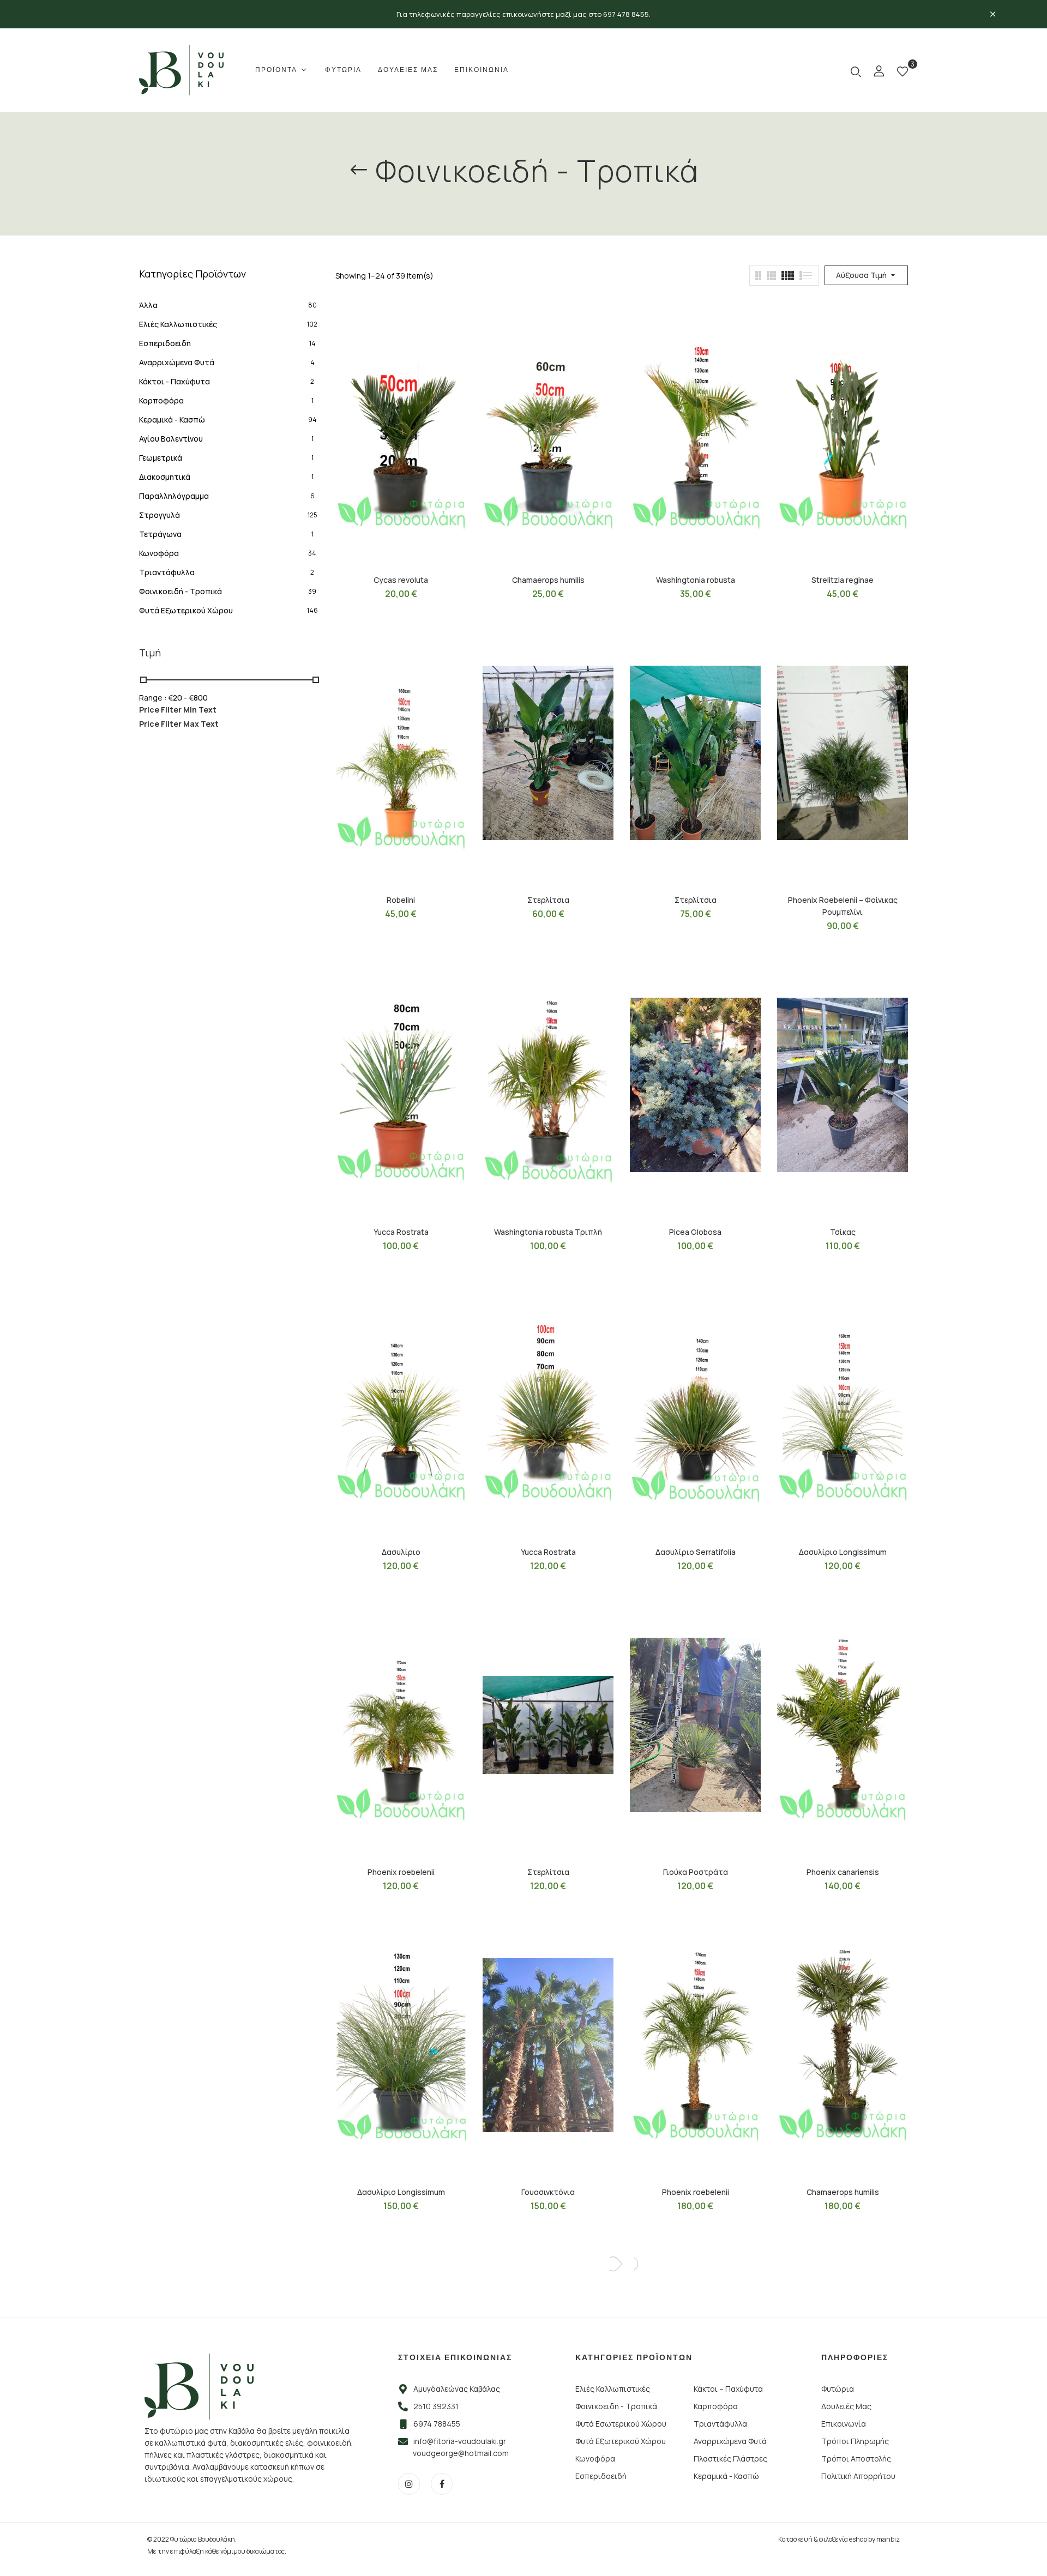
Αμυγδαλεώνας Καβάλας (457, 2389)
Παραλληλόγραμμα (174, 496)
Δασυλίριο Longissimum (843, 1552)
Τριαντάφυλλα (167, 572)
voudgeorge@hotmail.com (461, 2453)
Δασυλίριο (401, 1552)
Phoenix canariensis (843, 1872)
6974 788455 (437, 2424)
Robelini (401, 900)
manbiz (888, 2539)
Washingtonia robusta (696, 580)
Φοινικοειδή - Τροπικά (180, 591)
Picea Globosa (695, 1232)
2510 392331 (436, 2406)
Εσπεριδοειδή (165, 343)
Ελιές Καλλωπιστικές (178, 324)
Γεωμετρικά (161, 458)
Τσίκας (843, 1232)
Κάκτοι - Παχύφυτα (174, 381)
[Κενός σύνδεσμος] (879, 73)
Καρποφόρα (161, 400)
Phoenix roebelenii (401, 1872)
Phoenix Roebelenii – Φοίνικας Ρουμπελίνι (843, 906)
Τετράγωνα (160, 534)
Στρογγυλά (160, 515)
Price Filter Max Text (179, 724)
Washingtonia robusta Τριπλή (548, 1232)
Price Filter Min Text (178, 710)
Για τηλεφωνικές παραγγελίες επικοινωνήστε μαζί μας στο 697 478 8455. (523, 14)
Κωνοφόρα (159, 553)
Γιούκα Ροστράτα (696, 1872)
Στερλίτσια (548, 900)
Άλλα (148, 305)
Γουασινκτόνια (548, 2192)
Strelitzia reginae (843, 580)
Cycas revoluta (401, 580)
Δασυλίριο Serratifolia (696, 1552)
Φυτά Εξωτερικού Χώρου (186, 610)
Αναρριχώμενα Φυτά (177, 362)
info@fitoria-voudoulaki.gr (460, 2441)
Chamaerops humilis (548, 580)
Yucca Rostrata (401, 1232)
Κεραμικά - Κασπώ (172, 420)
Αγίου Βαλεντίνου (171, 439)
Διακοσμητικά (165, 477)
